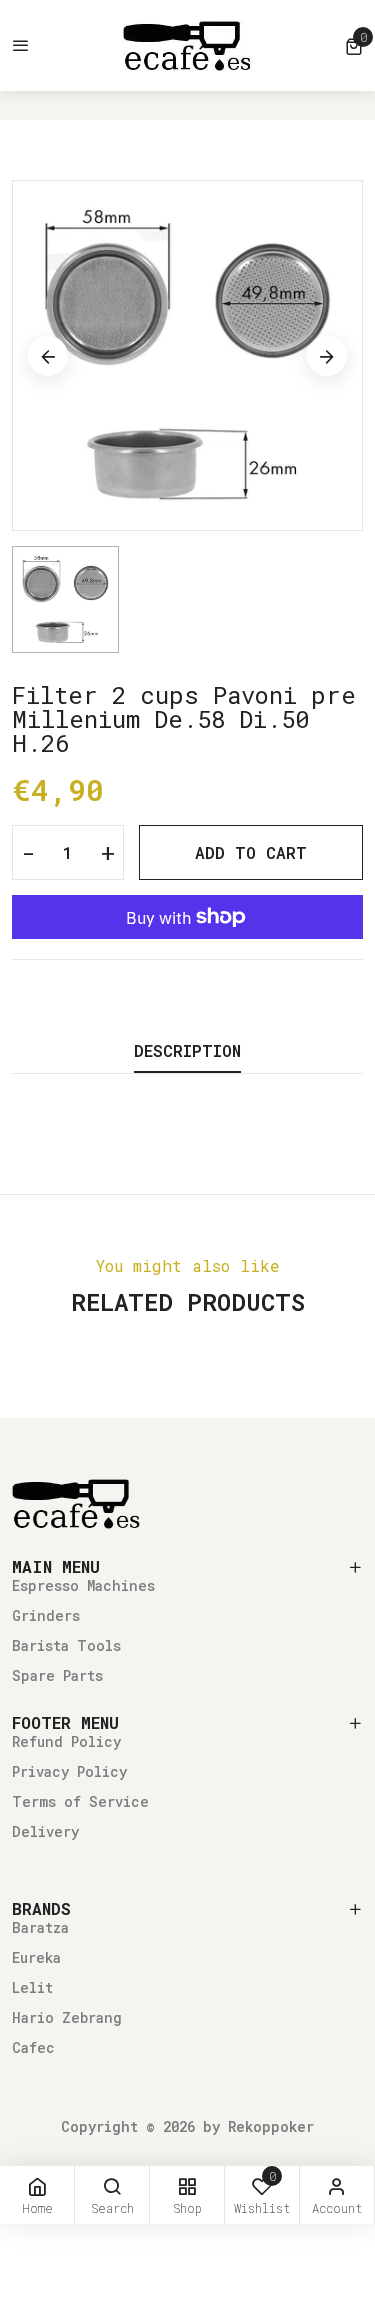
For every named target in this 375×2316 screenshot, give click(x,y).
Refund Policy (66, 1741)
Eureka (36, 1957)
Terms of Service (80, 1801)
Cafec (33, 2047)
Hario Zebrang (67, 2017)
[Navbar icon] (21, 46)
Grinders (46, 1615)
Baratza (40, 1927)
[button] (354, 46)
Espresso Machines (83, 1585)
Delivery (45, 1831)
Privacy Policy (69, 1771)
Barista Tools (66, 1645)
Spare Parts (57, 1675)
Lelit (32, 1987)
